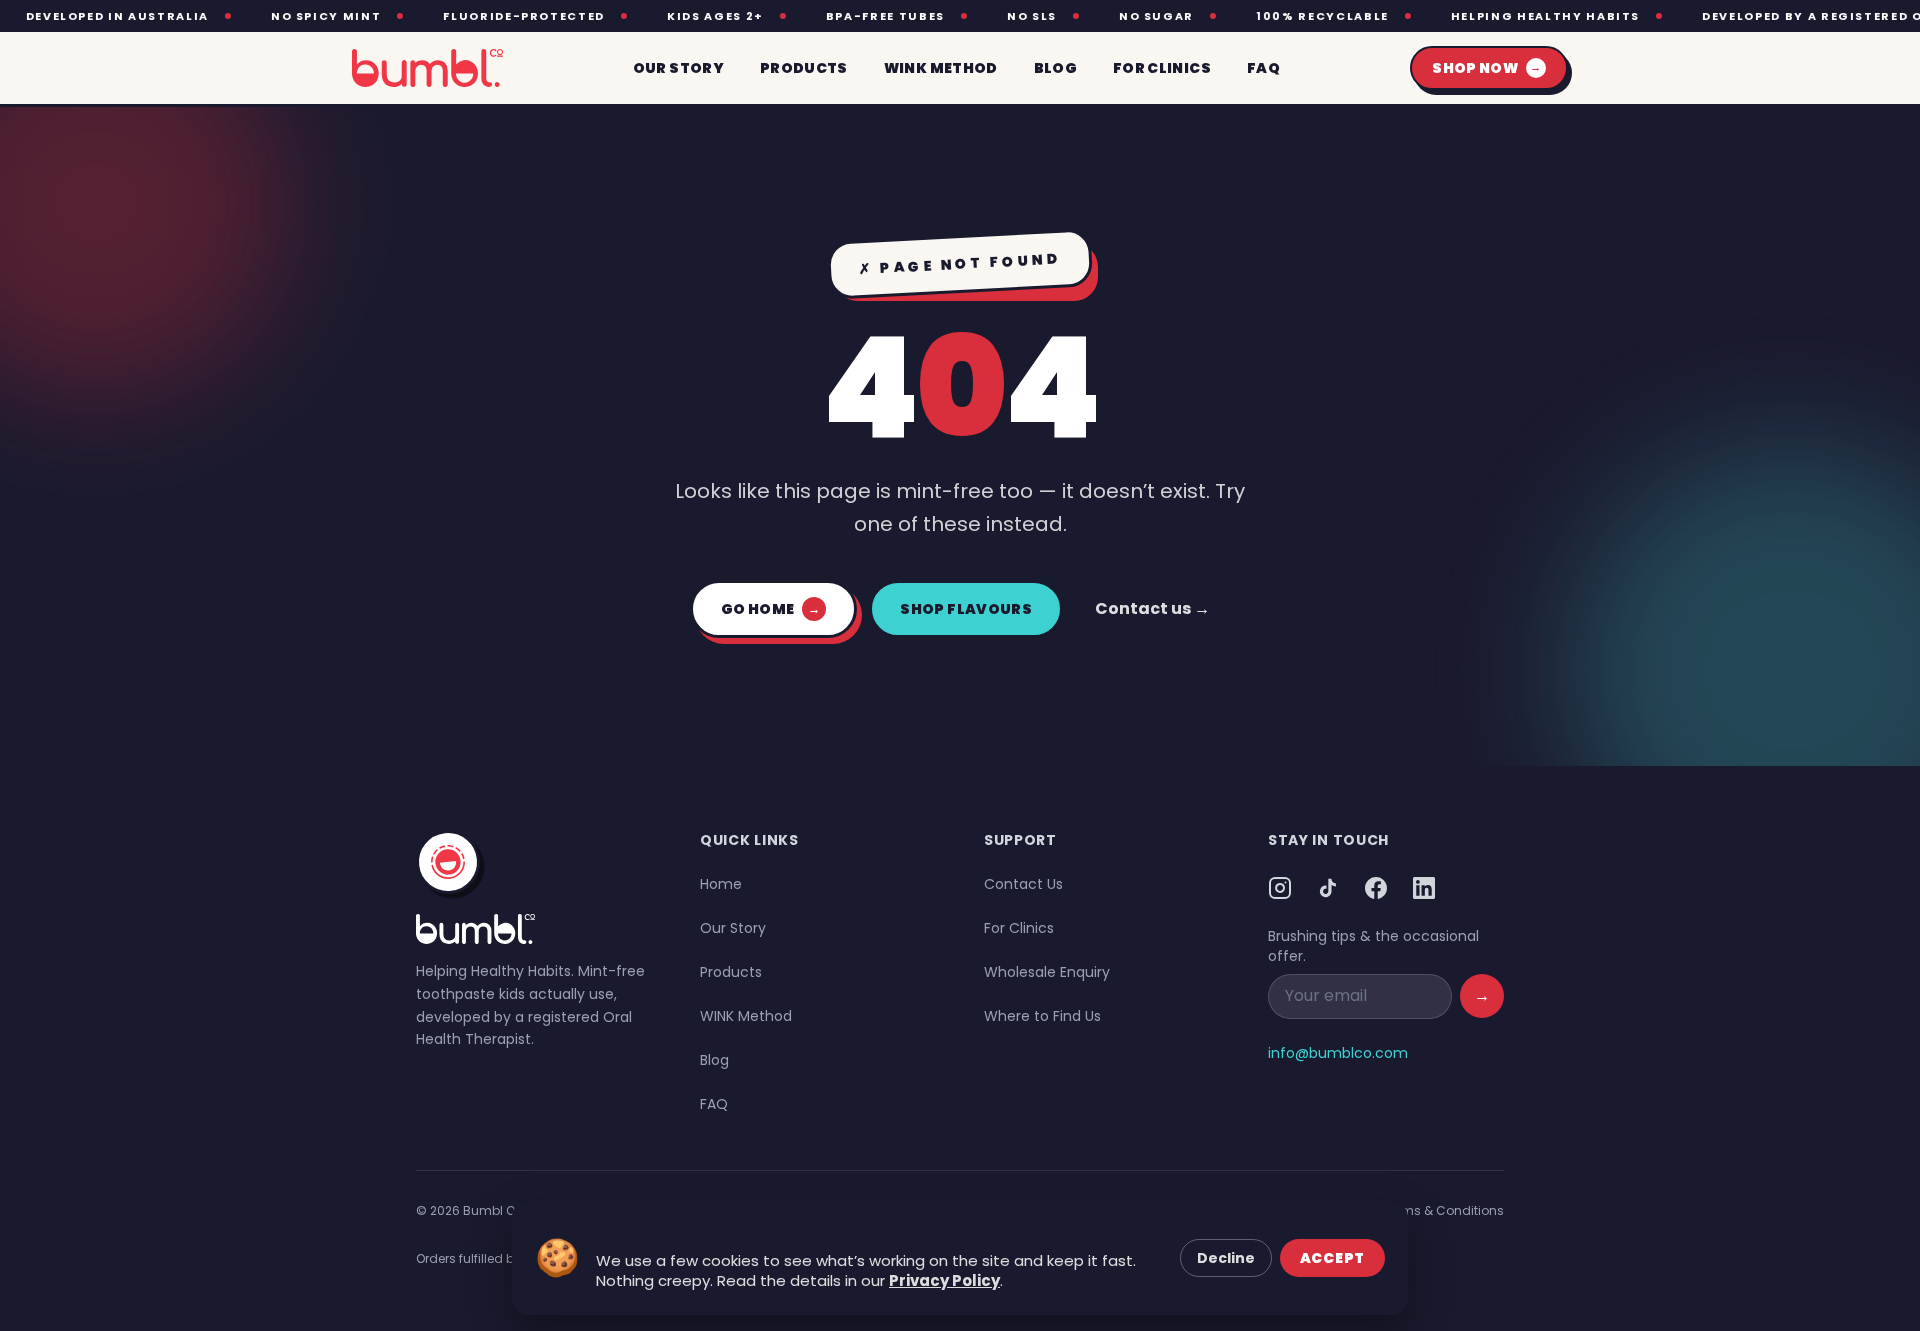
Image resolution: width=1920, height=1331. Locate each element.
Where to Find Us (1042, 1016)
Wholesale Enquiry (1047, 972)
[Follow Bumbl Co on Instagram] (1280, 888)
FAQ (714, 1104)
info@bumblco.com (1338, 1053)
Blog (714, 1060)
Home (721, 884)
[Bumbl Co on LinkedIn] (1424, 888)
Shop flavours (966, 609)
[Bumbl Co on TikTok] (1328, 888)
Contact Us (1023, 884)
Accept (1332, 1258)
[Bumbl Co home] (427, 68)
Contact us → (1152, 608)
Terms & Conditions (1443, 1210)
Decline (1226, 1258)
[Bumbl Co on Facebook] (1376, 888)
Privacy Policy (944, 1280)
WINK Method (746, 1016)
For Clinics (1019, 928)
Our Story (733, 928)
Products (731, 972)
